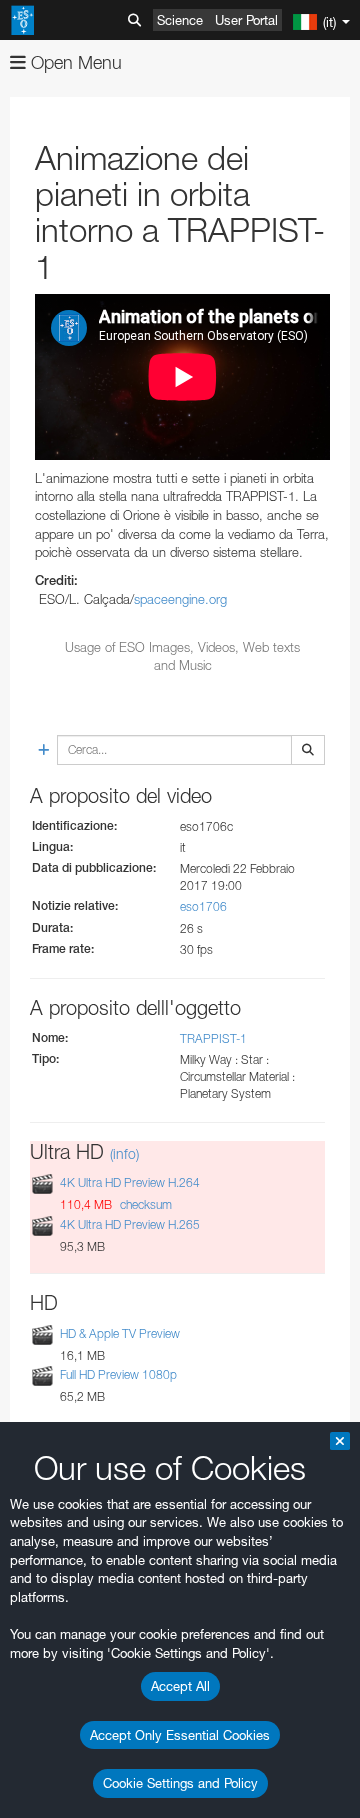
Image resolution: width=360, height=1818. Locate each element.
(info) (124, 1153)
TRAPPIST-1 (213, 1038)
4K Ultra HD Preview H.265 (130, 1224)
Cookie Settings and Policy (180, 1783)
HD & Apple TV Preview (120, 1333)
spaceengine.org (180, 599)
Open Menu (74, 62)
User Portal (246, 20)
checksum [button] (144, 1204)
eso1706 (203, 906)
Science (180, 20)
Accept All (180, 1686)
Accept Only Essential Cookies (180, 1735)
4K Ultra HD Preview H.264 (130, 1183)
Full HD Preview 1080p (118, 1374)
